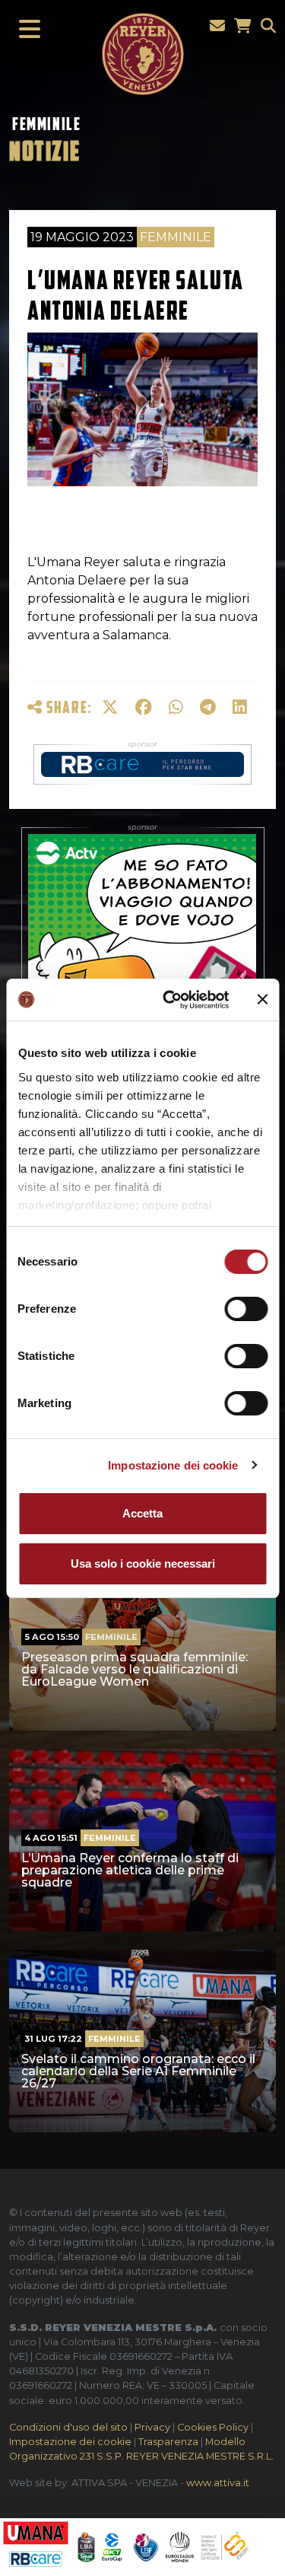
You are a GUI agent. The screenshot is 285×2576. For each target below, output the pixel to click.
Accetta (142, 1513)
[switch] (246, 1309)
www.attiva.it (218, 2483)
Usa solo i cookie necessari (143, 1563)
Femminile (46, 124)
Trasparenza (168, 2442)
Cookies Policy (213, 2427)
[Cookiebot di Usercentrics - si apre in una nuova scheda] (170, 1000)
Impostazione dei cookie (173, 1465)
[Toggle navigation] (25, 30)
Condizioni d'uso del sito (68, 2427)
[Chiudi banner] (262, 999)
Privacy (152, 2427)
